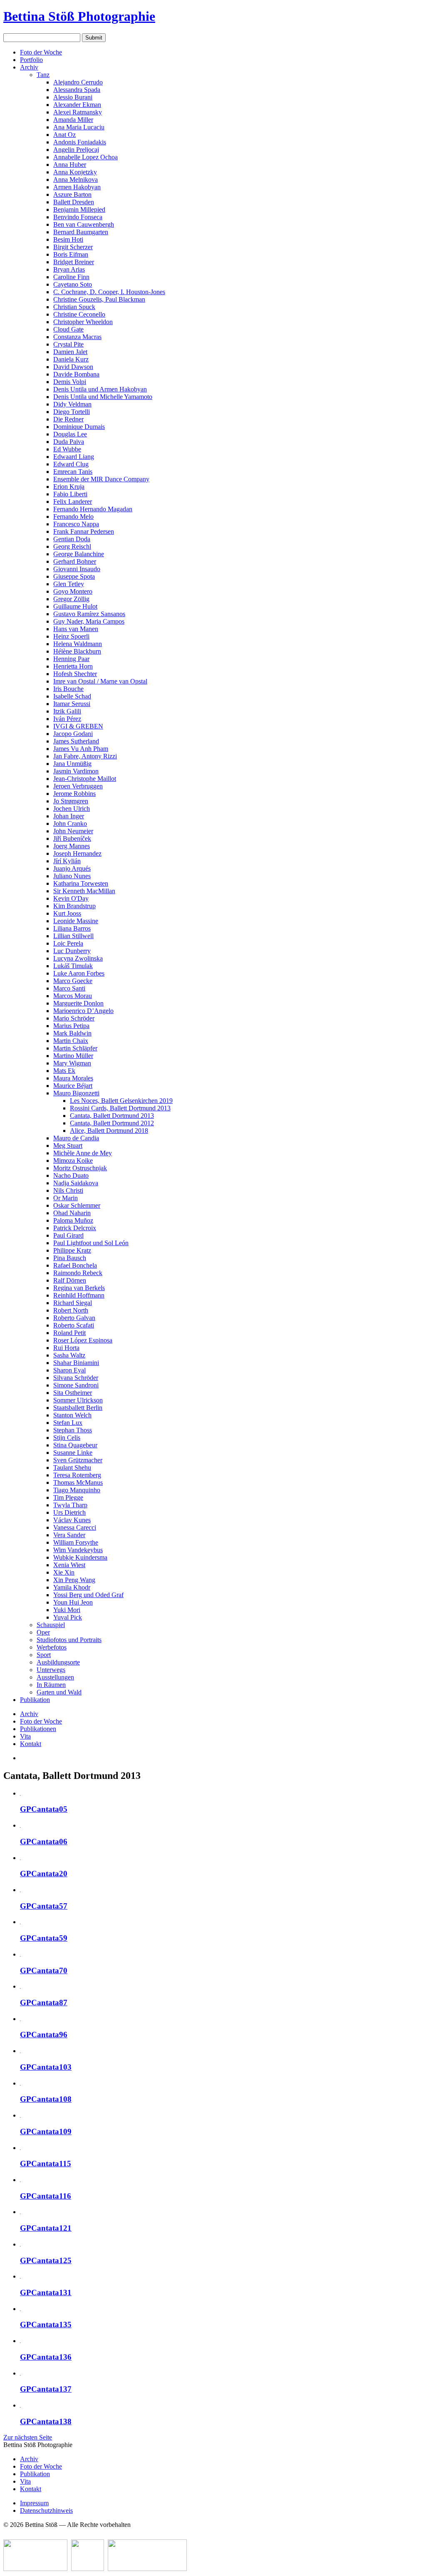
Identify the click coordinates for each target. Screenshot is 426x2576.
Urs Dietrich (69, 1512)
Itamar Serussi (72, 704)
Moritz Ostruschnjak (80, 1168)
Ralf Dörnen (70, 1280)
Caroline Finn (71, 277)
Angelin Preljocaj (76, 150)
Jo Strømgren (71, 801)
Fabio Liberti (70, 494)
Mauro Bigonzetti (76, 1093)
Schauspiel (51, 1625)
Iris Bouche (68, 689)
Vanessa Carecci (75, 1527)
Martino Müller (73, 1056)
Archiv (29, 67)
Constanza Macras (77, 337)
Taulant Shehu (72, 1468)
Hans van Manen (76, 629)
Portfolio (31, 60)
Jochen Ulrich (72, 809)
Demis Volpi (70, 382)
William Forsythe (76, 1542)
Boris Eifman (71, 254)
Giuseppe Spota (74, 576)
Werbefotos (52, 1647)
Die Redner (68, 419)
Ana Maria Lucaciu (79, 127)
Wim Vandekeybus (78, 1550)
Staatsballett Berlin (78, 1408)
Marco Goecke (73, 981)
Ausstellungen (55, 1677)
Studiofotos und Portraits (69, 1640)
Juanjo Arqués (72, 868)
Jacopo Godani (73, 734)
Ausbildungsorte (58, 1662)
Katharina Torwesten (81, 883)
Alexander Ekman (77, 105)
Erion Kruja (69, 487)
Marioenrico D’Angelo (83, 1011)
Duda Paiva (69, 442)
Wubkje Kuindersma (80, 1557)
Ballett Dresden (74, 202)
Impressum (34, 2503)
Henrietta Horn (73, 666)
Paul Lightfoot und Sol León (91, 1243)
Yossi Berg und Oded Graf (88, 1595)
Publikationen (38, 1729)
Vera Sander (69, 1535)
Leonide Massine (76, 921)
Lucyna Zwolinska (78, 958)
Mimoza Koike (73, 1160)
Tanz (43, 75)
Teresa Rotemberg (77, 1475)
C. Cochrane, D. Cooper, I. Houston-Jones (109, 292)
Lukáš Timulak (73, 966)
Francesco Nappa (76, 524)
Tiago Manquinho (77, 1490)
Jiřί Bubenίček (72, 838)
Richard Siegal (73, 1303)
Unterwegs (51, 1670)
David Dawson (73, 367)
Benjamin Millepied (79, 209)
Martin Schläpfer (75, 1048)
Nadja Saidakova (76, 1183)
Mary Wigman (72, 1063)
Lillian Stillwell (73, 936)
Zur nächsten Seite (28, 2437)
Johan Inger (69, 816)
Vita (25, 1736)
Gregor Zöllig (71, 599)
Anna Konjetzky (75, 172)
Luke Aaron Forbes (79, 973)
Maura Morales (73, 1078)
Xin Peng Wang (74, 1580)
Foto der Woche (41, 52)
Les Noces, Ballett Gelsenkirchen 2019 (121, 1101)
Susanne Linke (73, 1453)
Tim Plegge (68, 1497)
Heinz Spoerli (71, 636)
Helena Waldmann (78, 644)
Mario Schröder (74, 1018)
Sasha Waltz (69, 1355)
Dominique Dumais (79, 427)
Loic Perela (68, 943)
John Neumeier (73, 831)
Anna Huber (70, 165)
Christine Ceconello (79, 314)
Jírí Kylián (67, 861)
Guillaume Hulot (75, 606)
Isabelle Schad (72, 696)
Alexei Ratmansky (78, 112)
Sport (44, 1655)
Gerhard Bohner (75, 561)
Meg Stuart (68, 1146)
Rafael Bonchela (75, 1265)
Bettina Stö (79, 16)
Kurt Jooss (67, 913)
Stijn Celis (67, 1438)
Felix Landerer (73, 502)
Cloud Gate (68, 329)
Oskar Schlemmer (77, 1205)
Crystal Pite (68, 344)
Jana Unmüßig (72, 764)
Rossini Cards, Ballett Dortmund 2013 (120, 1108)
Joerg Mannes (72, 846)
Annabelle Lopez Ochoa (85, 157)
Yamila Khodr (72, 1587)
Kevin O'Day (71, 898)
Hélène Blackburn (77, 651)
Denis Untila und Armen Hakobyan (100, 389)
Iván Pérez (67, 719)
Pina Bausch (70, 1258)
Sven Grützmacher (78, 1460)
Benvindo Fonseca (78, 217)
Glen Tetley (69, 584)
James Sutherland (76, 741)
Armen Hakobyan (77, 187)
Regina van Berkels (79, 1288)
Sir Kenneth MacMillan (84, 891)
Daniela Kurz (71, 359)
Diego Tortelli (72, 412)
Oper (43, 1632)
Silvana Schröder (76, 1378)
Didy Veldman (72, 404)
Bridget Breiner (74, 262)
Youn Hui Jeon (73, 1602)
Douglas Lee (70, 434)
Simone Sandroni (76, 1385)
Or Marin (66, 1198)
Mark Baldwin (72, 1033)
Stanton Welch (72, 1415)
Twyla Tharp (70, 1505)
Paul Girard (68, 1235)
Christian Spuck (74, 307)
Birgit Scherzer (73, 247)
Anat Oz (64, 135)
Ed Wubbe (67, 449)
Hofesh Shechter (75, 674)
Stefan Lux (68, 1423)
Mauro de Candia (76, 1138)
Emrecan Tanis (73, 472)
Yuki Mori (67, 1610)
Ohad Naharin (72, 1213)
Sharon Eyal (69, 1370)
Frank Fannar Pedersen (84, 531)
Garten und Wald (59, 1692)
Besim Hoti (68, 239)
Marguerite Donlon (78, 1003)
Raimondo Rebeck (78, 1273)
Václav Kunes (72, 1520)
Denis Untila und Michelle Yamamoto (103, 397)
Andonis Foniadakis (80, 142)
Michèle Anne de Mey (83, 1153)
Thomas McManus (78, 1482)
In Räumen (51, 1685)
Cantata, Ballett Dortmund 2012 (112, 1123)
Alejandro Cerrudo (78, 82)
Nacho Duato (71, 1175)
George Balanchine (79, 554)
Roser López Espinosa (83, 1340)
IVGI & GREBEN (78, 726)
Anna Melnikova (76, 180)
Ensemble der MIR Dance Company (101, 479)
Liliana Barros (72, 928)
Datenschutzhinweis (46, 2510)
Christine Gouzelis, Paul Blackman (99, 299)
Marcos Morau (73, 996)
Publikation (35, 1700)
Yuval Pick (68, 1617)
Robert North (71, 1310)
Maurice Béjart (73, 1086)
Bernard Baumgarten (81, 232)
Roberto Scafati (74, 1325)
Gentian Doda (72, 539)
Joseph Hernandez (77, 853)
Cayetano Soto (73, 284)
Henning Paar (71, 659)
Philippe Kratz (72, 1250)
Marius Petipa (71, 1026)
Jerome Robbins (74, 794)
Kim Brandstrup (74, 906)
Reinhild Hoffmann (79, 1295)
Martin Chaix (71, 1041)
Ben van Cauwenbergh (84, 224)
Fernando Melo (73, 516)
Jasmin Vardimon (76, 771)
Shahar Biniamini (76, 1363)
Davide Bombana (76, 374)
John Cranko (70, 824)
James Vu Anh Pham (81, 749)
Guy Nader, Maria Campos (89, 621)
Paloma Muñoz (73, 1220)
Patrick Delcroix (75, 1228)
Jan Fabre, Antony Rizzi (85, 756)
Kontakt (31, 1744)
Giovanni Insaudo (77, 569)
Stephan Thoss (73, 1430)
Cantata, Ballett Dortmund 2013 (112, 1116)
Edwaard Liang (74, 457)
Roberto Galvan (74, 1318)
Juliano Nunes (72, 876)
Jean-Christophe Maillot (85, 779)
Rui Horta (66, 1348)
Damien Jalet (70, 352)
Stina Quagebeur (75, 1445)
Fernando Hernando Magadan (93, 509)
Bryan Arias (69, 269)
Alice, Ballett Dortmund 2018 (109, 1131)
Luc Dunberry (72, 951)
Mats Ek (64, 1071)
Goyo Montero (73, 591)
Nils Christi (68, 1190)
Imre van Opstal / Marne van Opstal (100, 681)
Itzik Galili (67, 711)
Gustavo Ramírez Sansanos (89, 614)
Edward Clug (71, 464)
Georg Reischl (72, 546)
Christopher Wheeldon (83, 322)
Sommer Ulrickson (78, 1400)
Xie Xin (64, 1572)
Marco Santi (69, 988)
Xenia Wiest (69, 1565)
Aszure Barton (72, 194)
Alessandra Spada (77, 90)
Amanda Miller (73, 120)
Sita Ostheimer (73, 1393)
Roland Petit (69, 1333)
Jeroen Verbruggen (78, 786)
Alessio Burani (73, 97)
